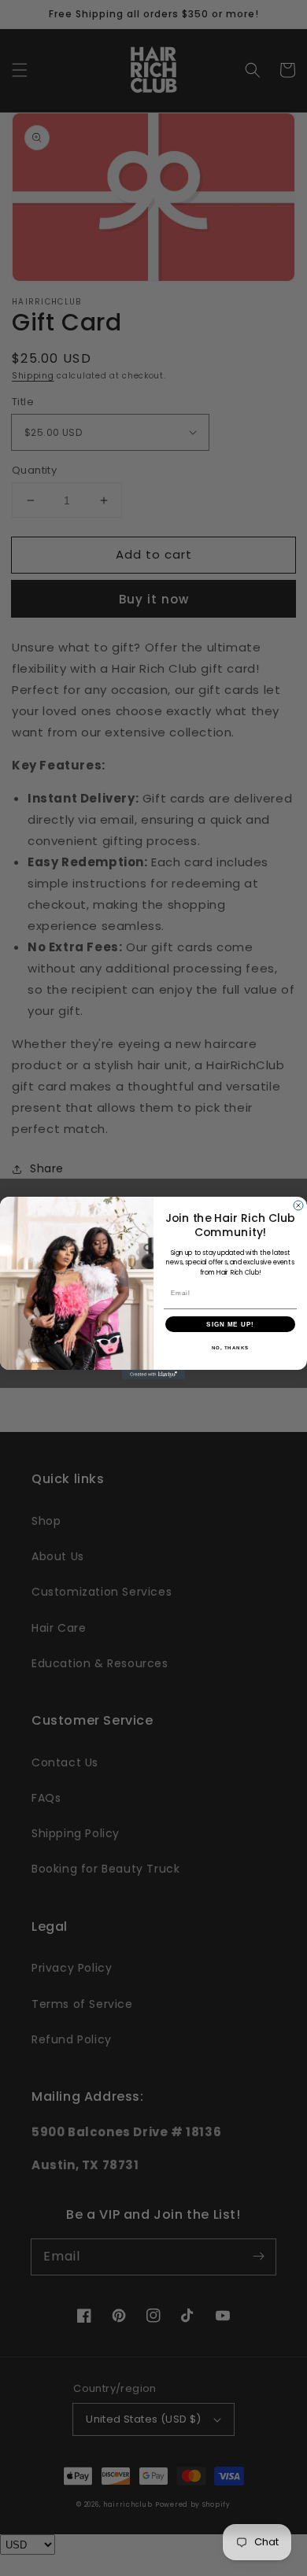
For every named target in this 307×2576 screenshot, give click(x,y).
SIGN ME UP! (230, 1325)
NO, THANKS (231, 1348)
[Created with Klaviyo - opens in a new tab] (153, 1375)
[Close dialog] (298, 1205)
